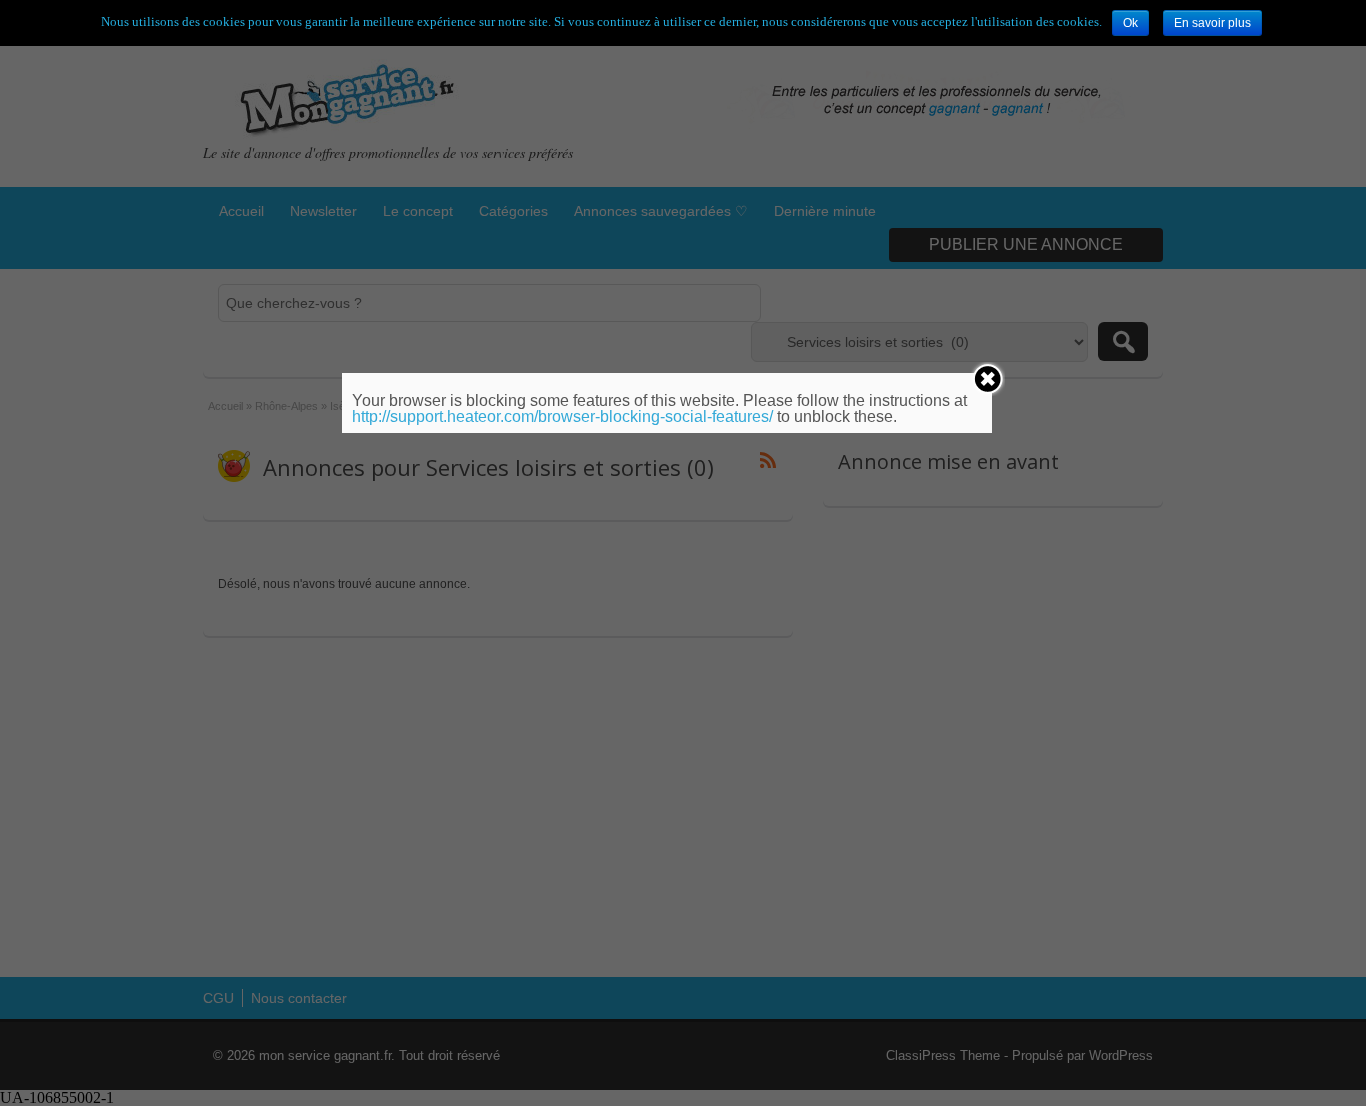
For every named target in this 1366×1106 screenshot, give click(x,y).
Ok (1130, 23)
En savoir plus (1212, 23)
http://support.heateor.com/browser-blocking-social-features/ (562, 416)
